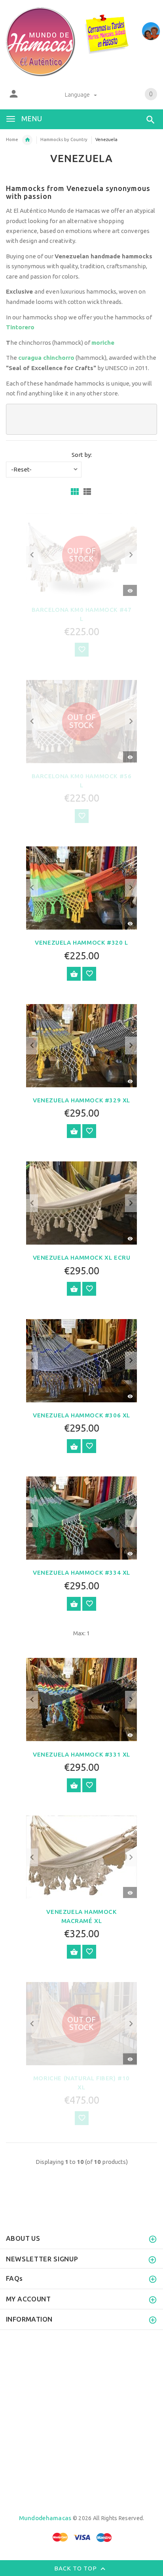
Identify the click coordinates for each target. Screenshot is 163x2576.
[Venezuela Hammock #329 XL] (81, 1045)
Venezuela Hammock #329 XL (81, 1100)
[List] (87, 492)
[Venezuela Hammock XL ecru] (81, 1202)
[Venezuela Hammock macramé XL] (81, 1857)
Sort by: (82, 455)
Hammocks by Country (64, 139)
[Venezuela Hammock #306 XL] (81, 1360)
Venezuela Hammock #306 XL (81, 1415)
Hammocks (27, 140)
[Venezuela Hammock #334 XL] (81, 1517)
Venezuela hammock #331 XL (81, 1754)
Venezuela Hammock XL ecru (82, 1257)
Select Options (74, 974)
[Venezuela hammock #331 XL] (81, 1699)
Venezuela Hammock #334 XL (81, 1573)
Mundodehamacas (45, 2518)
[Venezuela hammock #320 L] (81, 887)
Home (12, 139)
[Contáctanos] (151, 31)
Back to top (76, 2568)
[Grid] (75, 492)
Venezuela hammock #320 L (81, 942)
